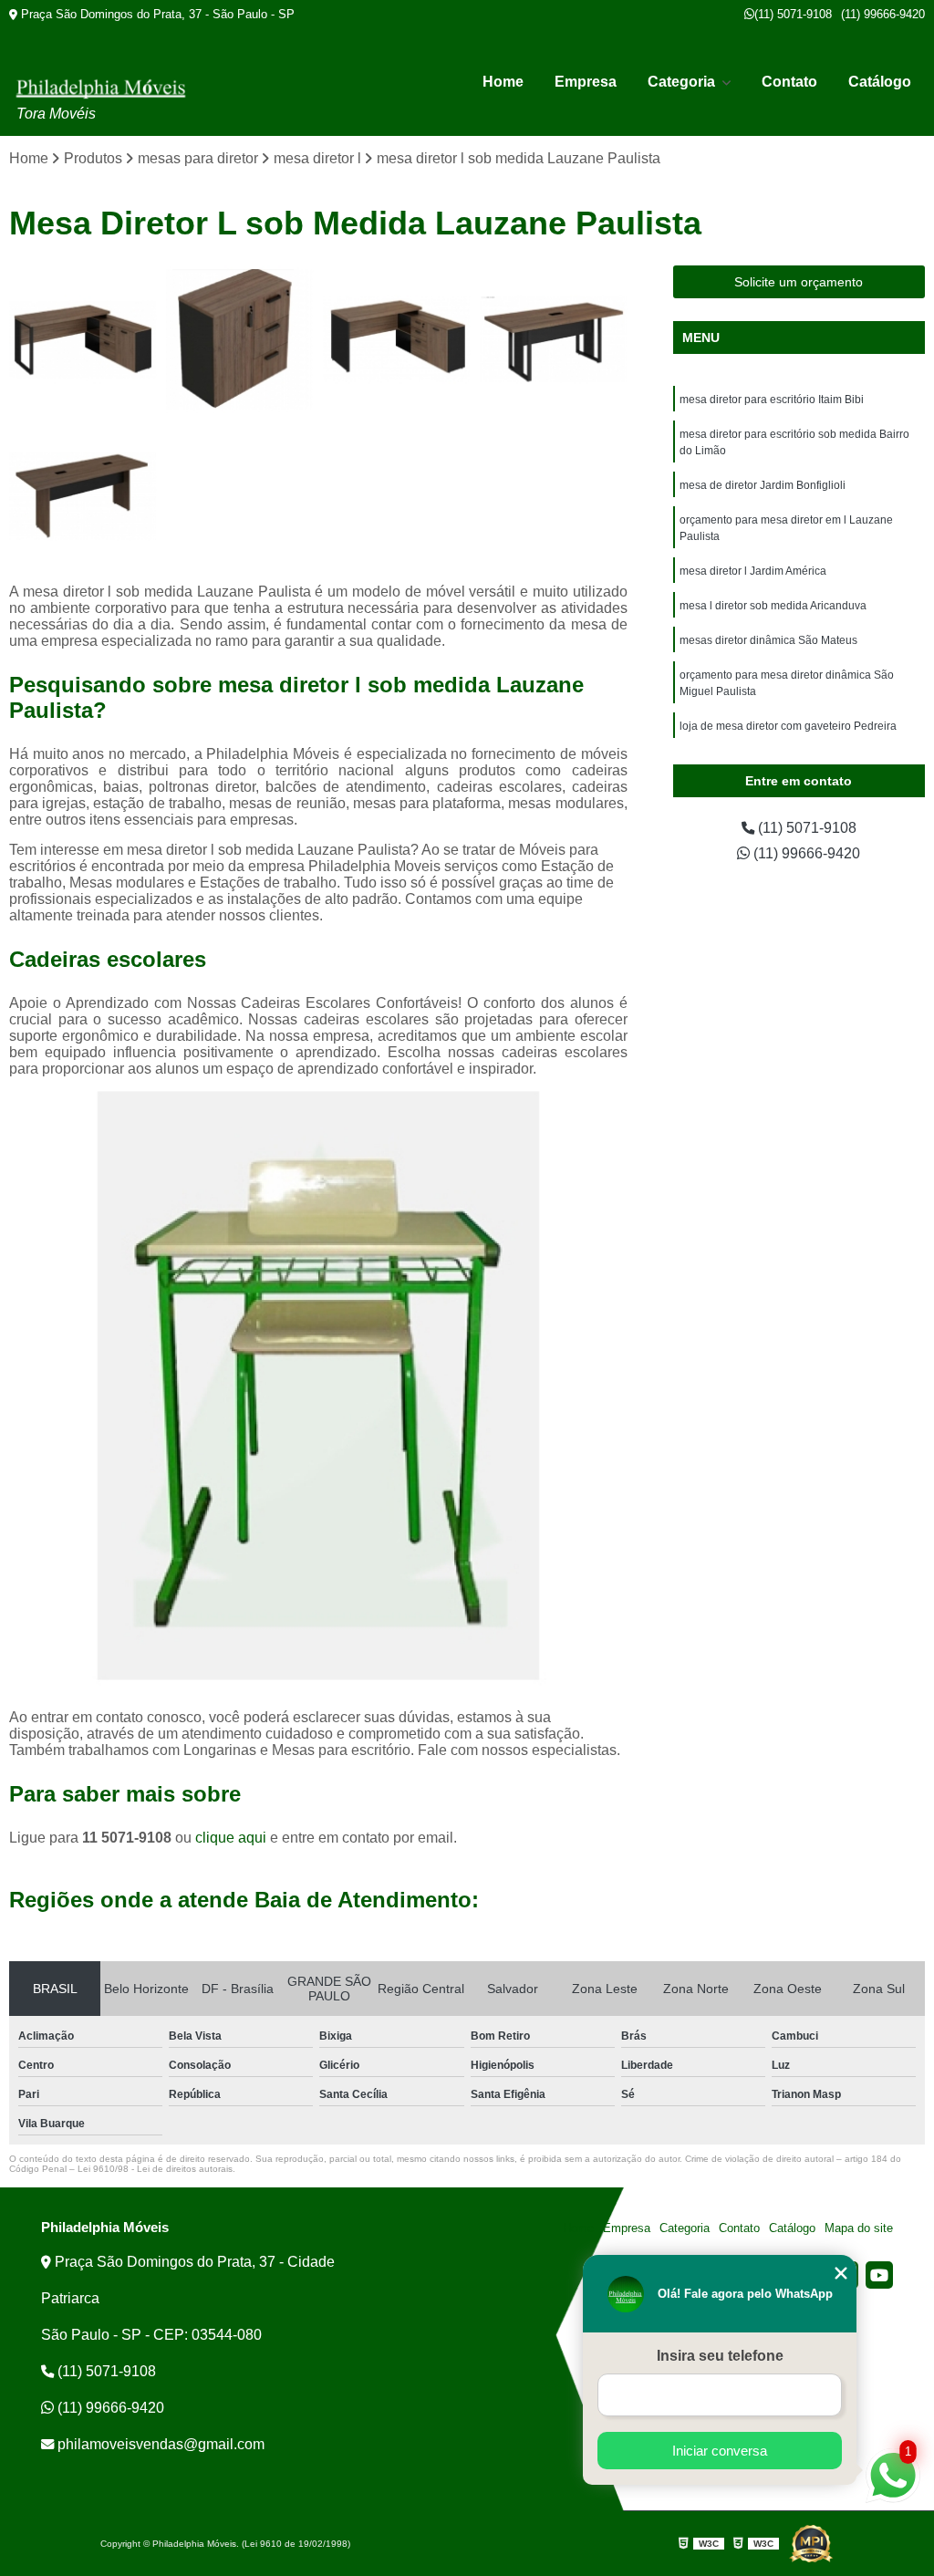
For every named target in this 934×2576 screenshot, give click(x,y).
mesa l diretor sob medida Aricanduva (773, 606)
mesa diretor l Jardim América (753, 571)
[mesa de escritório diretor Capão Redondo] (554, 339)
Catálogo (880, 82)
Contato (789, 82)
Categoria (683, 82)
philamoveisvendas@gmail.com (159, 2444)
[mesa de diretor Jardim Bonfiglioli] (83, 496)
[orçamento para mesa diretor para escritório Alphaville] (397, 339)
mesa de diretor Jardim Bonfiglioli (763, 485)
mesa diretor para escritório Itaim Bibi (772, 400)
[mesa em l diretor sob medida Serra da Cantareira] (83, 339)
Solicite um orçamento (799, 282)
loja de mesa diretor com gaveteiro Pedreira (788, 726)
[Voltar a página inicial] (100, 88)
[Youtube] (879, 2275)
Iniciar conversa (720, 2451)
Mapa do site (859, 2228)
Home (503, 82)
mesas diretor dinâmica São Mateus (768, 640)
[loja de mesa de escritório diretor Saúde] (240, 339)
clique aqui (231, 1838)
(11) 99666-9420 (883, 14)
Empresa (586, 82)
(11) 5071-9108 (793, 14)
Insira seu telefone (720, 2356)
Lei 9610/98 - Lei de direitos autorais (155, 2169)
